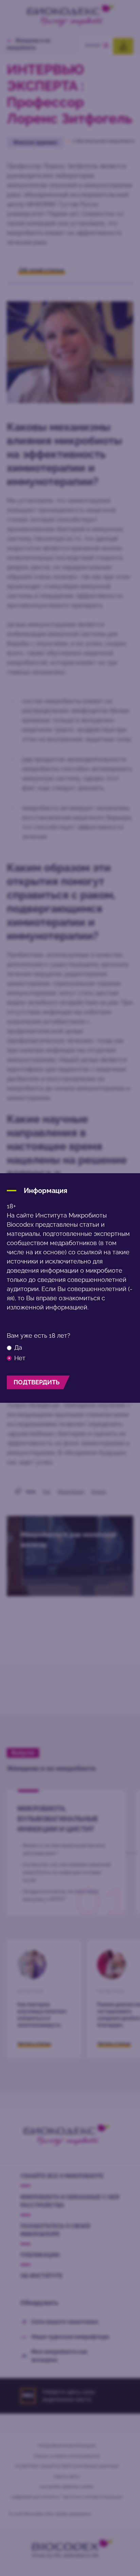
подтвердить (37, 1382)
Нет (20, 1358)
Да (18, 1348)
